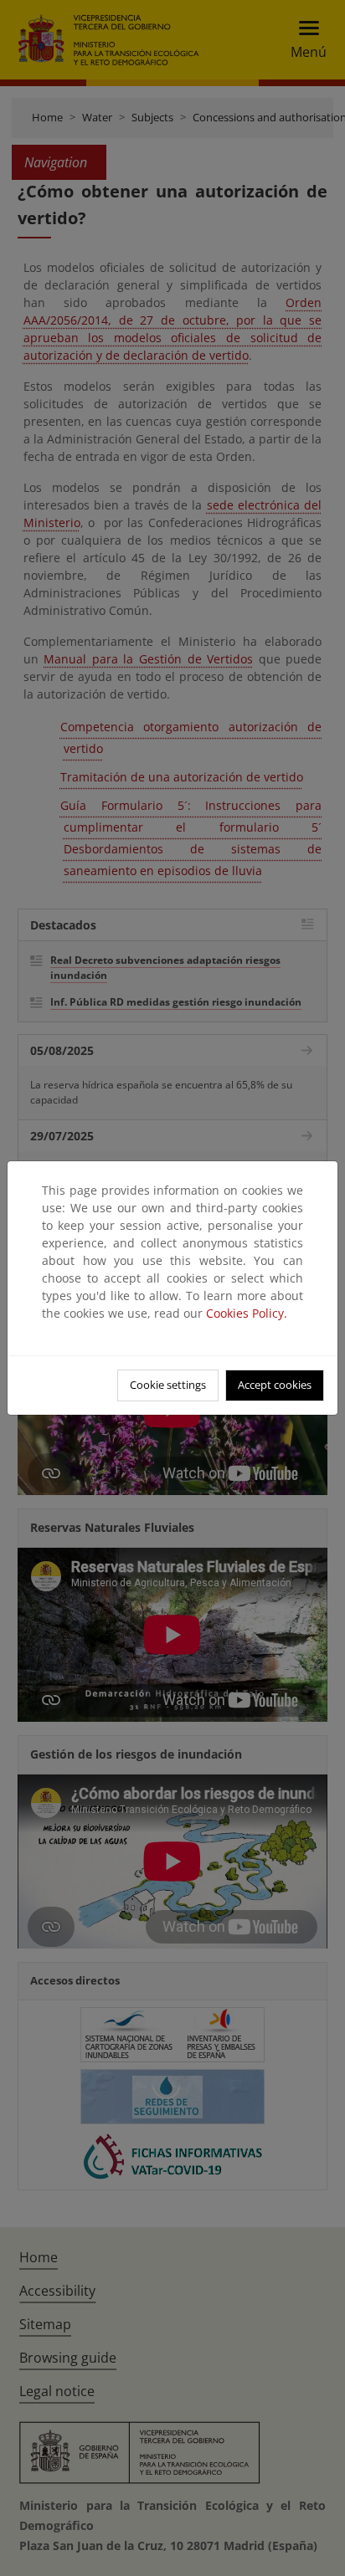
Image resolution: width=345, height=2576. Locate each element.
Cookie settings (168, 1385)
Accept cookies (275, 1385)
